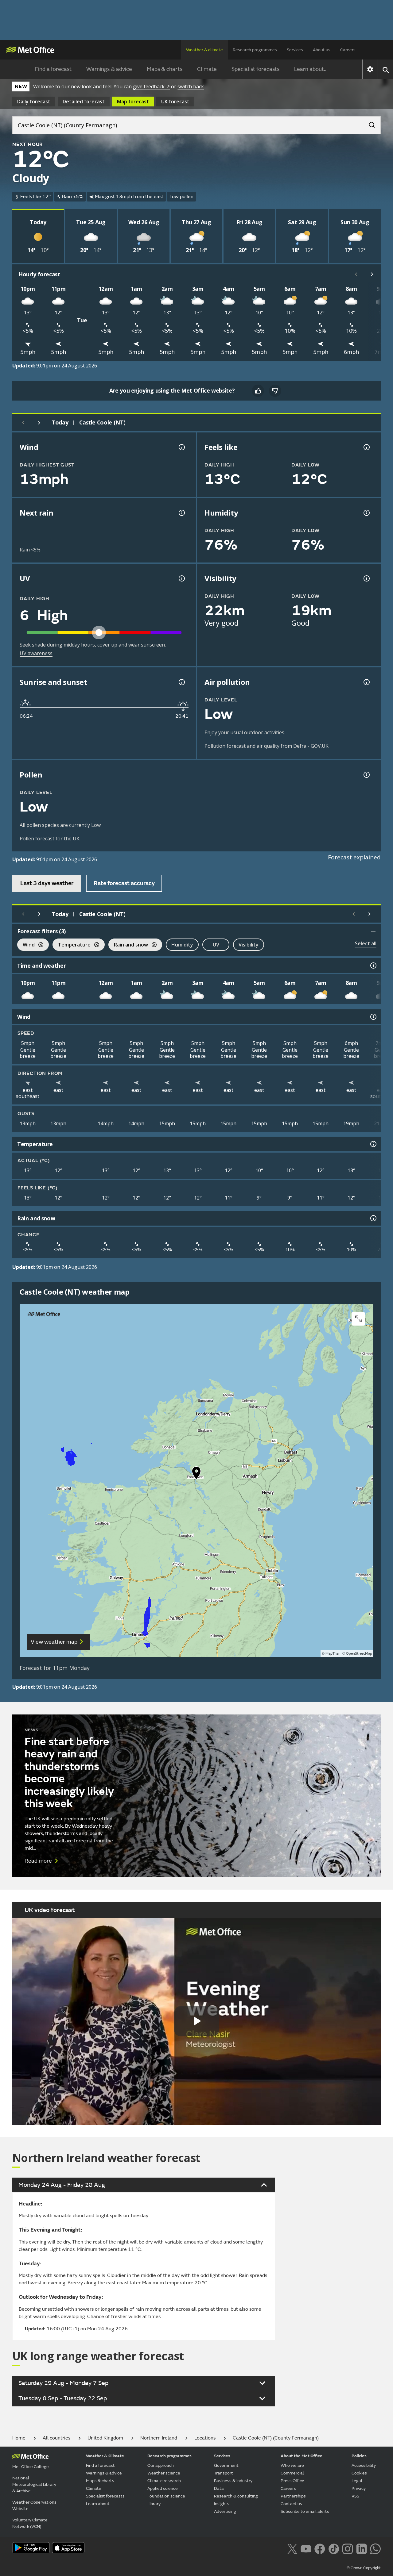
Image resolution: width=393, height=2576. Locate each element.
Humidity (182, 945)
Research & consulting (236, 2496)
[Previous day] (23, 423)
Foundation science (166, 2496)
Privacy (359, 2488)
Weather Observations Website (34, 2505)
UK (175, 102)
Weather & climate (204, 50)
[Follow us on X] (292, 2548)
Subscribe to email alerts (305, 2511)
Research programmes (255, 50)
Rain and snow (128, 945)
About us (322, 50)
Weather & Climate (105, 2456)
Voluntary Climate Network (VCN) (30, 2523)
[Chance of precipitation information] (181, 513)
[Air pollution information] (366, 682)
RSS (355, 2496)
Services (295, 50)
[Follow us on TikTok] (334, 2548)
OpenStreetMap (359, 1654)
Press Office (292, 2481)
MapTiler (333, 1654)
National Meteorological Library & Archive (34, 2484)
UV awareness (36, 653)
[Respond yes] (258, 391)
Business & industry (233, 2481)
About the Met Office (302, 2456)
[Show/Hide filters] (373, 931)
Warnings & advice (109, 69)
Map (133, 102)
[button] (196, 1474)
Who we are (292, 2465)
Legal (357, 2481)
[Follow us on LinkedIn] (362, 2548)
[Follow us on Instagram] (347, 2548)
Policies (359, 2456)
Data (219, 2488)
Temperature (72, 945)
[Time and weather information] (373, 966)
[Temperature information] (373, 1144)
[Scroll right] (372, 274)
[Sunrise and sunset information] (181, 682)
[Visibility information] (366, 578)
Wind (26, 945)
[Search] (369, 123)
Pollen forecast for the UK (50, 839)
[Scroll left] (356, 274)
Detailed (84, 102)
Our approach (161, 2465)
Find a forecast (53, 69)
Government (226, 2465)
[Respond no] (275, 391)
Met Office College (31, 2467)
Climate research (164, 2481)
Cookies (359, 2473)
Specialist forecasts (255, 69)
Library (154, 2504)
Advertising (225, 2511)
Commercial (292, 2473)
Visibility (249, 945)
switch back (191, 86)
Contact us (291, 2504)
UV (216, 945)
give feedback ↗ (151, 86)
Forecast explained (354, 857)
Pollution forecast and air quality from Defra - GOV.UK (267, 746)
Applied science (163, 2488)
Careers (348, 50)
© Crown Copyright (364, 2568)
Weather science (164, 2473)
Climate (207, 69)
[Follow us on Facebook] (320, 2548)
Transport (224, 2473)
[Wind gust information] (181, 447)
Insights (222, 2504)
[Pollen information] (366, 775)
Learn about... (311, 69)
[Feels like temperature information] (366, 447)
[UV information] (181, 578)
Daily (34, 102)
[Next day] (39, 423)
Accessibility (364, 2465)
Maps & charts (165, 69)
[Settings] (370, 69)
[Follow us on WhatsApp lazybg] (375, 2548)
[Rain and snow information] (373, 1218)
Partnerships (293, 2496)
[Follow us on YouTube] (306, 2548)
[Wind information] (373, 1017)
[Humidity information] (366, 513)
